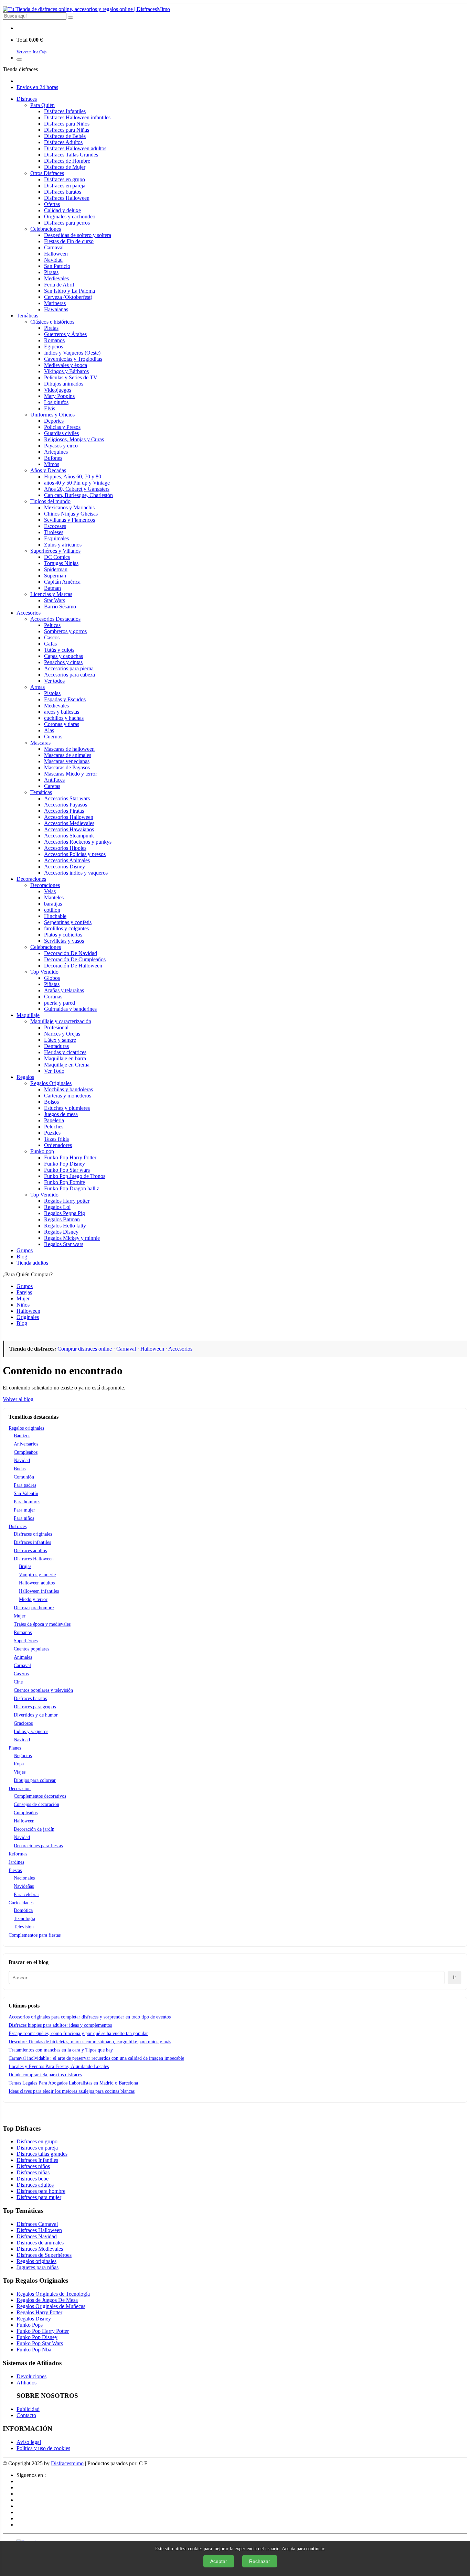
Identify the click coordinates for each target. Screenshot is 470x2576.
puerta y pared (60, 1003)
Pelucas (52, 625)
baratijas (53, 904)
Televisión (24, 1927)
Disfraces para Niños (67, 124)
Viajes (20, 1772)
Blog (22, 1257)
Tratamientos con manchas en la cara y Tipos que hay (61, 2050)
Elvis (50, 408)
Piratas (51, 272)
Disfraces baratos (63, 192)
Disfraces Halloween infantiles (77, 117)
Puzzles (52, 1133)
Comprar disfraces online (85, 1349)
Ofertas (52, 204)
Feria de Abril (59, 285)
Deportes (54, 421)
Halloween (56, 254)
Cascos (52, 637)
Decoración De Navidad (71, 953)
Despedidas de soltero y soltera (78, 235)
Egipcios (54, 347)
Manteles (54, 897)
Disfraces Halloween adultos (75, 148)
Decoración (20, 1789)
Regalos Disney (61, 1232)
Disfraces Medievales (40, 2249)
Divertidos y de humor (36, 1715)
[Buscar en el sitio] (71, 18)
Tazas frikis (56, 1139)
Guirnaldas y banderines (70, 1009)
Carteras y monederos (68, 1096)
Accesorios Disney (65, 867)
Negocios (23, 1756)
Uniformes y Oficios (52, 415)
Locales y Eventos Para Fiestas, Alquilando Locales (59, 2066)
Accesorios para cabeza (70, 675)
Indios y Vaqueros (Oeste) (72, 353)
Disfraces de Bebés (65, 136)
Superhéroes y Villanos (55, 551)
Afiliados (26, 2383)
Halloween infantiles (39, 1591)
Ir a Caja (40, 52)
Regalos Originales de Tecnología (53, 2294)
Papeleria (54, 1120)
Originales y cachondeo (70, 217)
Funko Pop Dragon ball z (72, 1188)
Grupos (25, 1250)
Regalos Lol (57, 1207)
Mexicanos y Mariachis (69, 507)
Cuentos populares (31, 1649)
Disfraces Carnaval (37, 2224)
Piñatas (52, 984)
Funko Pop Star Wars (40, 2343)
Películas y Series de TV (71, 377)
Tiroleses (54, 532)
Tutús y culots (59, 650)
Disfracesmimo (67, 2463)
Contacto (26, 2415)
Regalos (25, 1077)
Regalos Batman (62, 1219)
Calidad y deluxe (62, 210)
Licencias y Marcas (51, 594)
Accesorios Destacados (55, 619)
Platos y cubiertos (63, 935)
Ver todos (54, 681)
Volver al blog (18, 1399)
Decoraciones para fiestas (38, 1846)
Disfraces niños (33, 2166)
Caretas (52, 786)
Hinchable (55, 916)
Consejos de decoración (36, 1804)
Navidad (53, 260)
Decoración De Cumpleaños (75, 959)
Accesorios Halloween (69, 817)
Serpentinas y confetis (68, 922)
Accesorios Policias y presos (75, 854)
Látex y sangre (60, 1040)
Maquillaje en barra (65, 1058)
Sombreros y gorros (65, 631)
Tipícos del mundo (50, 501)
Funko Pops (30, 2325)
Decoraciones (31, 879)
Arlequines (56, 452)
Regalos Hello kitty (65, 1226)
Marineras (55, 303)
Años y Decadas (48, 470)
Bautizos (22, 1436)
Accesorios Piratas (64, 811)
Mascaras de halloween (69, 749)
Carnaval (54, 247)
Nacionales (24, 1878)
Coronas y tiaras (62, 724)
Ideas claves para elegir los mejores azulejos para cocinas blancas (72, 2091)
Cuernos (53, 737)
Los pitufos (56, 402)
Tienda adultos (32, 1263)
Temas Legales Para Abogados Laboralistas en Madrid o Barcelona (73, 2083)
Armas (38, 687)
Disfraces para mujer (39, 2197)
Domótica (23, 1910)
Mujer (20, 1616)
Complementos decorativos (40, 1796)
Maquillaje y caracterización (61, 1021)
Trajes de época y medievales (42, 1624)
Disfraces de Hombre (67, 161)
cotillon (52, 910)
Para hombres (27, 1502)
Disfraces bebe (33, 2179)
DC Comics (57, 557)
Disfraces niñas (33, 2172)
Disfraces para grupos (35, 1707)
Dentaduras (56, 1046)
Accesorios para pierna (69, 668)
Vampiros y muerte (37, 1575)
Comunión (24, 1477)
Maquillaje (28, 1015)
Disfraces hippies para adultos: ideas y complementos (60, 2025)
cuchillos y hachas (64, 718)
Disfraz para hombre (34, 1608)
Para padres (25, 1485)
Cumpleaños (26, 1452)
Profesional (56, 1027)
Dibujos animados (64, 384)
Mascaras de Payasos (67, 767)
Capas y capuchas (63, 656)
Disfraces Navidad (37, 2236)
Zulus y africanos (63, 545)
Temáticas (27, 316)
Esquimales (56, 538)
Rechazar (260, 2561)
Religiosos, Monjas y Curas (74, 439)
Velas (50, 891)
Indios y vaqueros (31, 1731)
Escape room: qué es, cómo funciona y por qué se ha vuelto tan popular (78, 2033)
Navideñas (24, 1886)
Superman (55, 576)
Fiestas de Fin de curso (69, 241)
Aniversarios (26, 1444)
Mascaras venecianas (67, 761)
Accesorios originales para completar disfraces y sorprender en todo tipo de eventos (90, 2017)
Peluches (54, 1127)
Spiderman (56, 569)
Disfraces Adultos (63, 142)
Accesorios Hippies (65, 848)
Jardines (16, 1862)
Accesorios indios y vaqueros (76, 873)
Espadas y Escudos (65, 699)
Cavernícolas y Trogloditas (73, 359)
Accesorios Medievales (69, 823)
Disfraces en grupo (65, 179)
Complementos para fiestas (35, 1935)
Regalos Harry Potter (39, 2312)
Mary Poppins (59, 396)
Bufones (53, 458)
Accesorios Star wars (67, 798)
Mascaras (40, 743)
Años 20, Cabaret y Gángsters (77, 489)
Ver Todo (54, 1071)
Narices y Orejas (62, 1034)
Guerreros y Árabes (65, 334)
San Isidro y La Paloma (70, 291)
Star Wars (55, 600)
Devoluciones (31, 2376)
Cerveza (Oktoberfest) (68, 297)
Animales (23, 1657)
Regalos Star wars (64, 1244)
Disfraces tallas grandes (42, 2154)
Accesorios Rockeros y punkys (78, 842)
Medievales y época (66, 365)
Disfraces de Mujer (65, 167)
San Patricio (57, 266)
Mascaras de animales (68, 755)
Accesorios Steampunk (69, 836)
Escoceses (55, 526)
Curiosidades (21, 1903)
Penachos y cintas (63, 662)
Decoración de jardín (34, 1829)
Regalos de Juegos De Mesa (47, 2300)
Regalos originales (26, 1428)
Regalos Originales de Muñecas (51, 2306)
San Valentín (26, 1493)
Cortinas (53, 997)
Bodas (20, 1469)
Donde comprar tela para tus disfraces (45, 2075)
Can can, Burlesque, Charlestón (78, 495)
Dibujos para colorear (35, 1780)
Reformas (18, 1854)
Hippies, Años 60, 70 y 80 (73, 477)
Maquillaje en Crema (67, 1065)
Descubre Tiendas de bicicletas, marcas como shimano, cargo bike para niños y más (90, 2042)
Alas (49, 730)
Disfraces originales (33, 1534)
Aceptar (219, 2561)
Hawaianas (56, 309)
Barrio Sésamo (60, 607)
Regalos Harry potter (67, 1201)
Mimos (52, 464)
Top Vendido (44, 972)
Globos (52, 978)
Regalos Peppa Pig (65, 1213)
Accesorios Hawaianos (69, 829)
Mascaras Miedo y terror (71, 774)
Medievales (56, 278)
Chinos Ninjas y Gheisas (71, 514)
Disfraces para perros (67, 223)
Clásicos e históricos (52, 322)
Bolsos (51, 1102)
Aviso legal (29, 2442)
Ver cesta (24, 52)
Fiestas (15, 1870)
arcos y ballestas (62, 712)
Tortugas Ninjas (61, 563)
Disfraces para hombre (41, 2191)
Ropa (19, 1764)
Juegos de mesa (61, 1114)
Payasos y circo (61, 446)
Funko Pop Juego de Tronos (75, 1176)
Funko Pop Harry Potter (70, 1157)
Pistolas (52, 693)
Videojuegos (58, 390)
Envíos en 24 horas (37, 87)
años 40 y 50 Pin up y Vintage (77, 483)
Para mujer (24, 1510)
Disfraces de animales (40, 2243)
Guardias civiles (61, 433)
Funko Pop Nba (34, 2350)
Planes (15, 1748)
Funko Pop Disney (65, 1164)
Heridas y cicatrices (65, 1052)
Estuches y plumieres (67, 1108)
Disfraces (27, 99)
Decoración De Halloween (73, 966)
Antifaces (54, 780)
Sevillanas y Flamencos (70, 520)
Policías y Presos (62, 427)
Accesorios (29, 613)
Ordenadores (58, 1145)
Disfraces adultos (30, 1551)
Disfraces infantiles (32, 1542)
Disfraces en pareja (65, 186)
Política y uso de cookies (43, 2448)
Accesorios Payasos (66, 805)
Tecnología (24, 1919)
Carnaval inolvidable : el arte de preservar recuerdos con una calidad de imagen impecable (96, 2058)
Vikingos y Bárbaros (66, 371)
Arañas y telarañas (64, 990)
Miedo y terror (33, 1599)
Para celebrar (26, 1895)
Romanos (54, 340)
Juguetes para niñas (38, 2267)
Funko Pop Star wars (67, 1170)
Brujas (25, 1566)
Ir (455, 1977)
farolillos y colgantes (66, 928)
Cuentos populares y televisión (43, 1690)
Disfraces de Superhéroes (44, 2255)
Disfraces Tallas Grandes (71, 155)
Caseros (21, 1674)
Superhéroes (26, 1641)
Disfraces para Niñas (67, 130)
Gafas (50, 644)
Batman (52, 588)
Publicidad (28, 2409)
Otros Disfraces (47, 173)
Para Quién (42, 105)
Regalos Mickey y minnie (72, 1238)
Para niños (24, 1518)
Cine (18, 1682)
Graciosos (23, 1723)
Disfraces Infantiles (65, 111)
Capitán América (62, 582)
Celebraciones (46, 229)
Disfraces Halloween (67, 198)
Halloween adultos (37, 1583)
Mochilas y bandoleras (68, 1089)
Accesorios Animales (67, 860)
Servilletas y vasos (64, 941)
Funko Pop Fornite (65, 1182)
